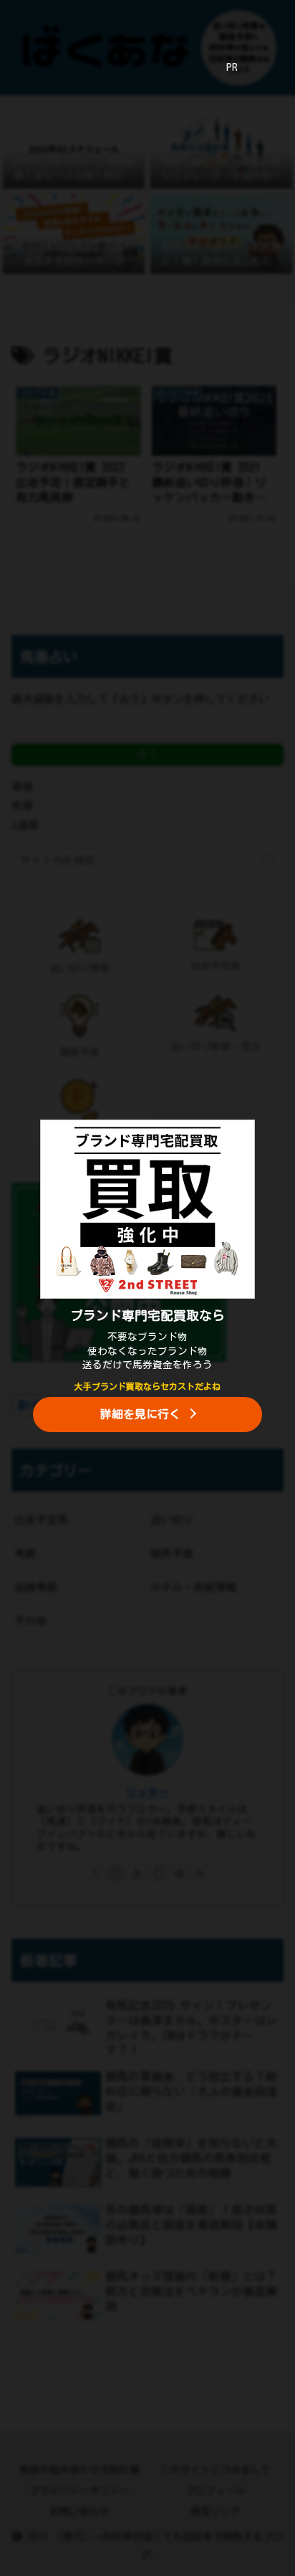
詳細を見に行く (140, 1414)
